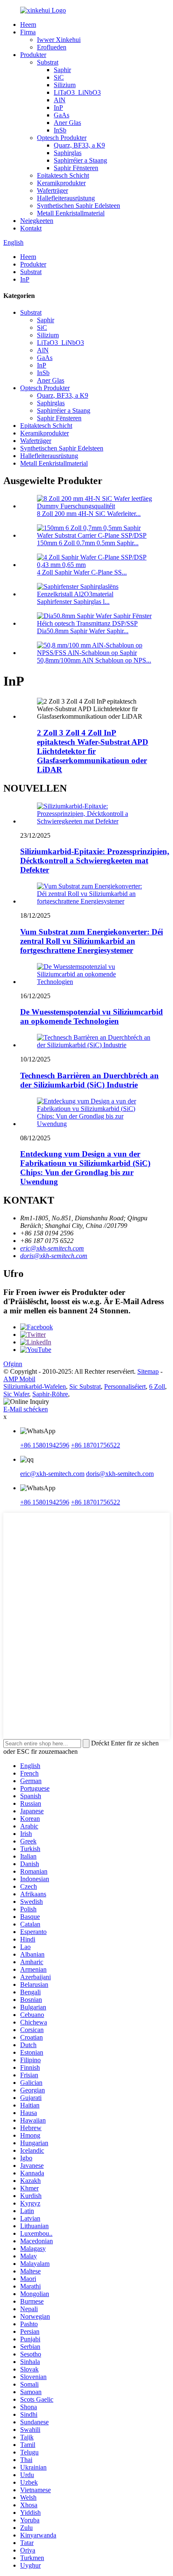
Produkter (33, 55)
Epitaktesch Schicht (63, 175)
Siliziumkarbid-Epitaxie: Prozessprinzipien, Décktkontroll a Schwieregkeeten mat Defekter (95, 861)
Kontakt (31, 228)
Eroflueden (52, 47)
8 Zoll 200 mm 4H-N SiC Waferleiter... (89, 514)
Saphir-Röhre (50, 1394)
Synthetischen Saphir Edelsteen (79, 206)
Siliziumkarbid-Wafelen (35, 1386)
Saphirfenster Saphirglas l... (73, 602)
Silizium (65, 85)
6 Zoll (157, 1386)
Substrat (48, 62)
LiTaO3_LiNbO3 (77, 92)
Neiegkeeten (37, 221)
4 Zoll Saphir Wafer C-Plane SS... (82, 572)
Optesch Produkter (62, 138)
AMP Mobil (19, 1379)
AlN (60, 100)
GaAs (62, 115)
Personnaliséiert (125, 1386)
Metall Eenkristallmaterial (71, 213)
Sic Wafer (16, 1394)
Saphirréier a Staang (80, 160)
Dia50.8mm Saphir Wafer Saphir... (83, 631)
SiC (59, 77)
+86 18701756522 (96, 1445)
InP (58, 107)
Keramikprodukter (61, 183)
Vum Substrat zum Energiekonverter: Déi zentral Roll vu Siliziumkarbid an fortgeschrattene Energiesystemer (92, 941)
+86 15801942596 (45, 1445)
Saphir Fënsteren (76, 168)
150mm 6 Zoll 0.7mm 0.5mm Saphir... (88, 543)
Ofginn (13, 1364)
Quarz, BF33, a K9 (79, 145)
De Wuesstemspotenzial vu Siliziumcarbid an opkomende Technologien (92, 1016)
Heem (28, 25)
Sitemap (148, 1371)
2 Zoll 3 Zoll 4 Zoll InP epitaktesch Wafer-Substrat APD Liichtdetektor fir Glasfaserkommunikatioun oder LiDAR (93, 751)
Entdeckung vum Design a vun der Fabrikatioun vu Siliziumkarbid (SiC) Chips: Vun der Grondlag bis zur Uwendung (85, 1168)
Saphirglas (68, 153)
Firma (28, 32)
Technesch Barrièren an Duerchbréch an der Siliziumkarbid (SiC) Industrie (89, 1080)
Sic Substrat (85, 1386)
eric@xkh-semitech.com (52, 1248)
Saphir (62, 70)
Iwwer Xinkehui (59, 40)
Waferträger (52, 190)
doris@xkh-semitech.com (54, 1256)
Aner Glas (67, 123)
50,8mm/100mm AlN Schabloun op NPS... (94, 660)
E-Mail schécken (26, 1409)
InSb (60, 130)
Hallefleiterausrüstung (66, 198)
